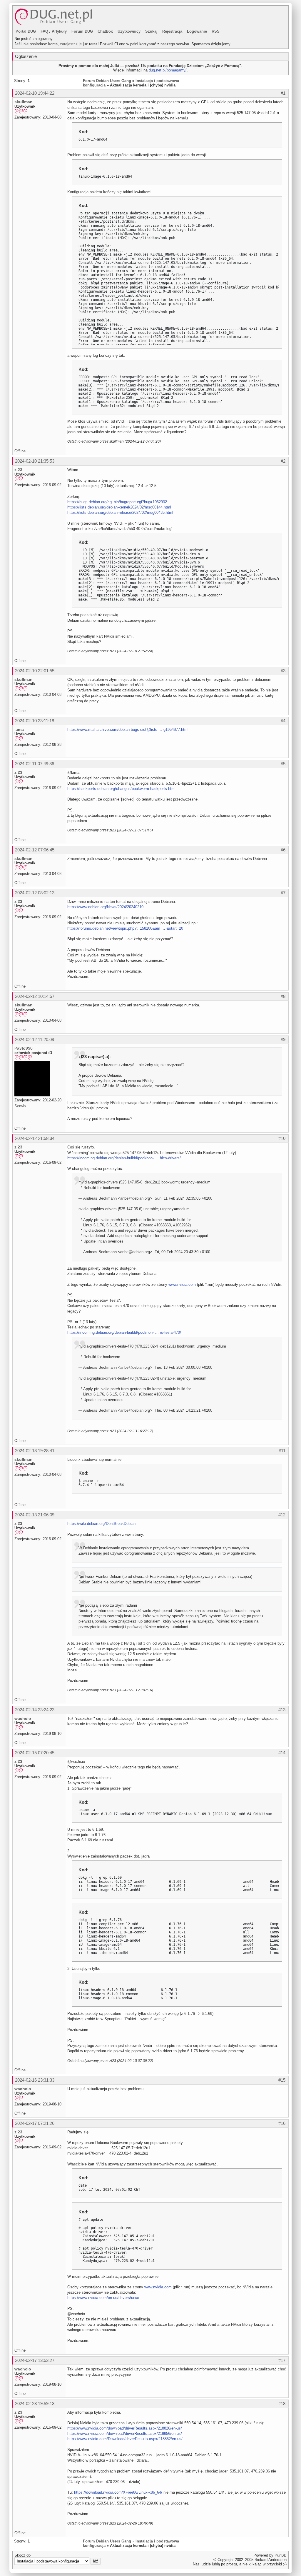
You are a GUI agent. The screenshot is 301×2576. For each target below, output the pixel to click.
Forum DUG (82, 31)
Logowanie (197, 31)
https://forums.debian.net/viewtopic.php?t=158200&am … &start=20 (125, 928)
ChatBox (105, 31)
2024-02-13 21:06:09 (35, 1515)
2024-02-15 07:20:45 (35, 1753)
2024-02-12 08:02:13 (35, 893)
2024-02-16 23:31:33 (35, 2080)
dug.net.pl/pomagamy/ (168, 70)
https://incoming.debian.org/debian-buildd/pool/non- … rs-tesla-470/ (124, 1332)
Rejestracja (172, 31)
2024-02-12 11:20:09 (35, 1039)
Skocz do (22, 2555)
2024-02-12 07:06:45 (35, 850)
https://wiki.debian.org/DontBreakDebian (101, 1524)
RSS (216, 31)
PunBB (281, 2555)
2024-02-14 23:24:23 (35, 1710)
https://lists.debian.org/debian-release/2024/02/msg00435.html (120, 512)
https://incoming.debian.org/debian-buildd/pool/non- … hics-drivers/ (124, 1158)
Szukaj (151, 31)
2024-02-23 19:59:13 (35, 2404)
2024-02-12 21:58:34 (35, 1138)
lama (19, 729)
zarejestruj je (71, 44)
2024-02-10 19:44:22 (35, 93)
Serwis (20, 1106)
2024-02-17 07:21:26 (35, 2123)
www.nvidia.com (182, 1284)
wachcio (23, 1718)
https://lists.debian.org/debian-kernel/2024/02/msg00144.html (119, 507)
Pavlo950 (24, 1048)
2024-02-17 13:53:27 (35, 2360)
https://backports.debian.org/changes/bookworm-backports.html (121, 789)
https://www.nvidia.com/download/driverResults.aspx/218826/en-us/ (125, 2428)
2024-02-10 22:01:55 (35, 671)
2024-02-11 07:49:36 (35, 764)
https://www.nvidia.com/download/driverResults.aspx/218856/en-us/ (125, 2434)
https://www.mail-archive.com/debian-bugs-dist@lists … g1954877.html (128, 730)
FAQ (44, 31)
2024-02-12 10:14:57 (35, 996)
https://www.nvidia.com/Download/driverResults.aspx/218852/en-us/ (125, 2439)
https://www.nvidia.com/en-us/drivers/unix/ (103, 2298)
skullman (24, 102)
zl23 (18, 470)
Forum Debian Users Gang (107, 81)
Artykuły (59, 31)
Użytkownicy (129, 31)
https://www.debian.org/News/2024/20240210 (105, 907)
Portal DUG (26, 31)
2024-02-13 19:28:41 (35, 1451)
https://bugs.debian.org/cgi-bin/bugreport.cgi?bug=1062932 (117, 502)
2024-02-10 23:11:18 (35, 721)
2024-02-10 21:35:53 (35, 461)
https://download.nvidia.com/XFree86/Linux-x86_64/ (118, 2492)
